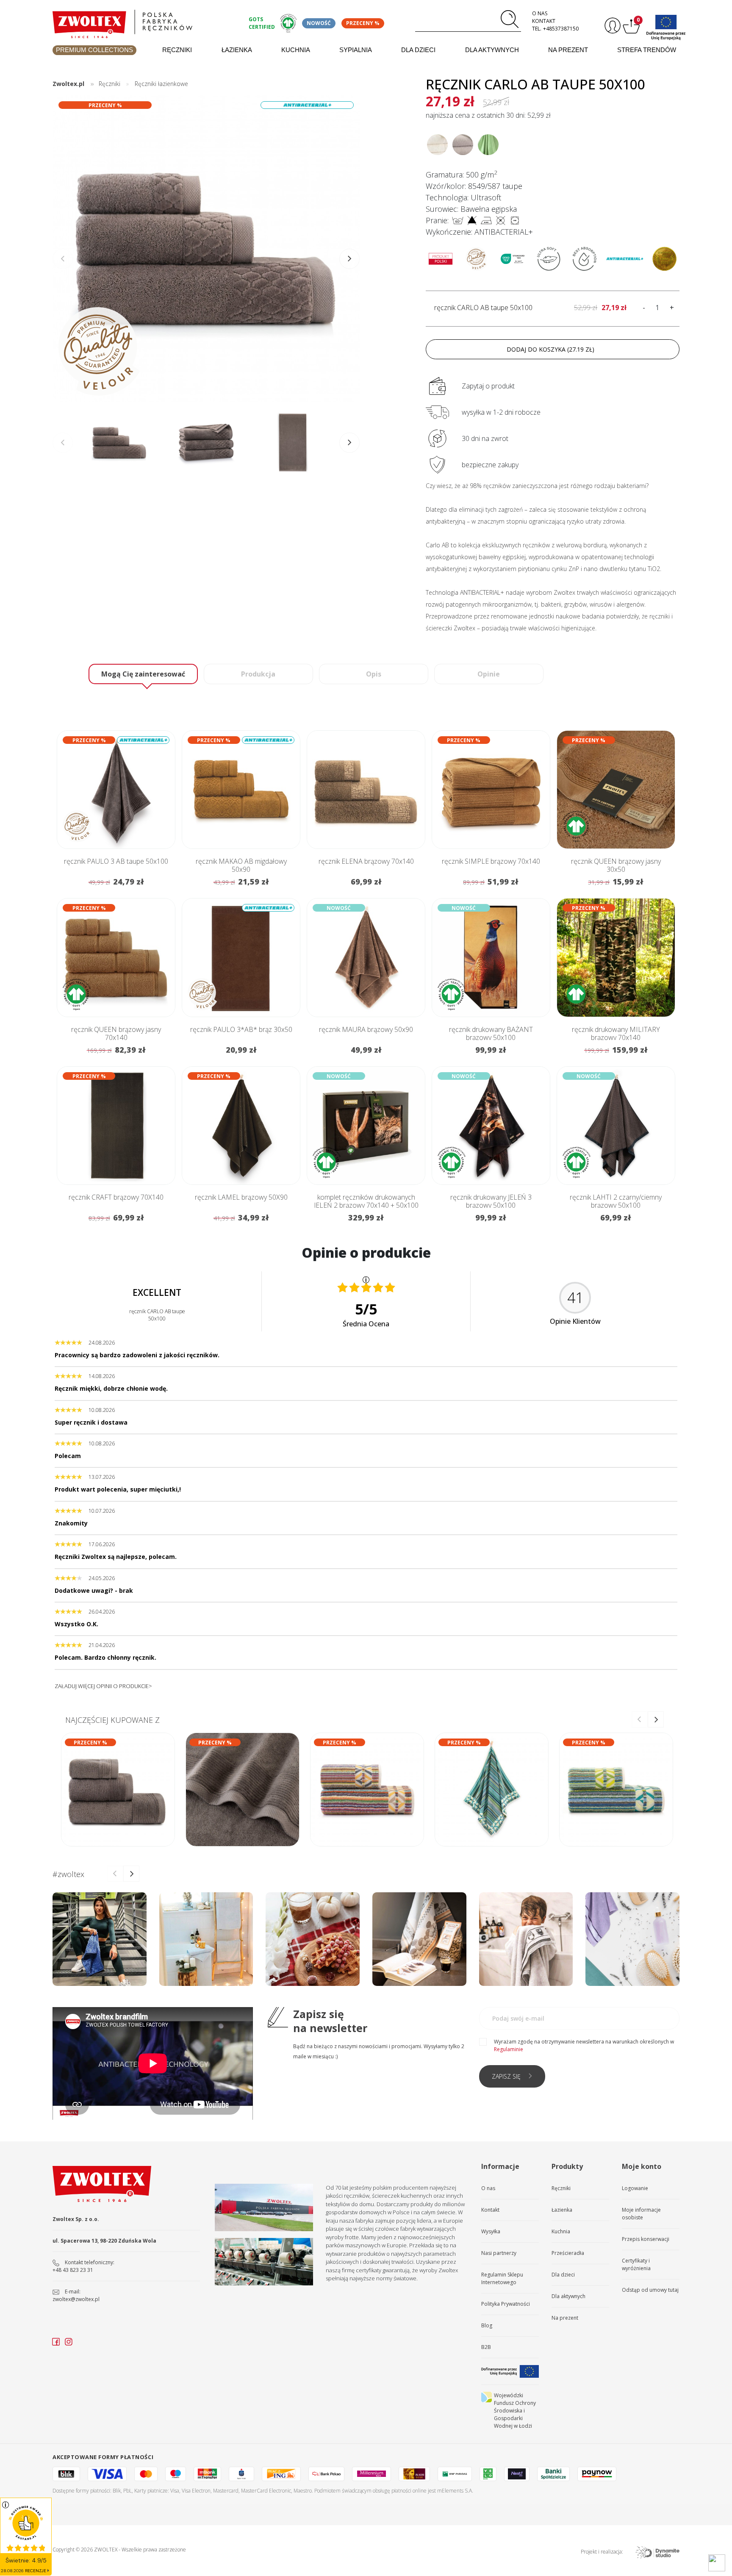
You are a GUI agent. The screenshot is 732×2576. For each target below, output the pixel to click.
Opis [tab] (374, 674)
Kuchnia (296, 50)
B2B (486, 2347)
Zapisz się (506, 2076)
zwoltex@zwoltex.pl (76, 2299)
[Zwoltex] (146, 22)
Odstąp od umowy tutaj (650, 2290)
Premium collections (94, 50)
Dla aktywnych (492, 50)
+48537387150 (561, 29)
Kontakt (544, 21)
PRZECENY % (363, 23)
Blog (487, 2325)
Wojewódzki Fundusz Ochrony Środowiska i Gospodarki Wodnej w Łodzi (515, 2411)
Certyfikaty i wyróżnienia (636, 2264)
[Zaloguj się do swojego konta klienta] (611, 26)
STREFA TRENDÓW (647, 50)
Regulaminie (509, 2049)
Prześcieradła (568, 2253)
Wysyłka (491, 2231)
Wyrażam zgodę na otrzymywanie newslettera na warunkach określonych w (584, 2045)
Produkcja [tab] (258, 674)
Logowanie (635, 2188)
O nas (540, 13)
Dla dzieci (418, 50)
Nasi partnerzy (499, 2253)
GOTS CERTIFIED (262, 23)
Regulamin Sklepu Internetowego (502, 2278)
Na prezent (568, 50)
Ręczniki (177, 50)
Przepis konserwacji (646, 2239)
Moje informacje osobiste (641, 2214)
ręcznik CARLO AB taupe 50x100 (483, 308)
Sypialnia (356, 50)
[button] (349, 259)
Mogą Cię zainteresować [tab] (143, 674)
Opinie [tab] (489, 674)
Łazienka (237, 50)
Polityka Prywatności (506, 2304)
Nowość (319, 23)
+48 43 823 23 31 (73, 2270)
